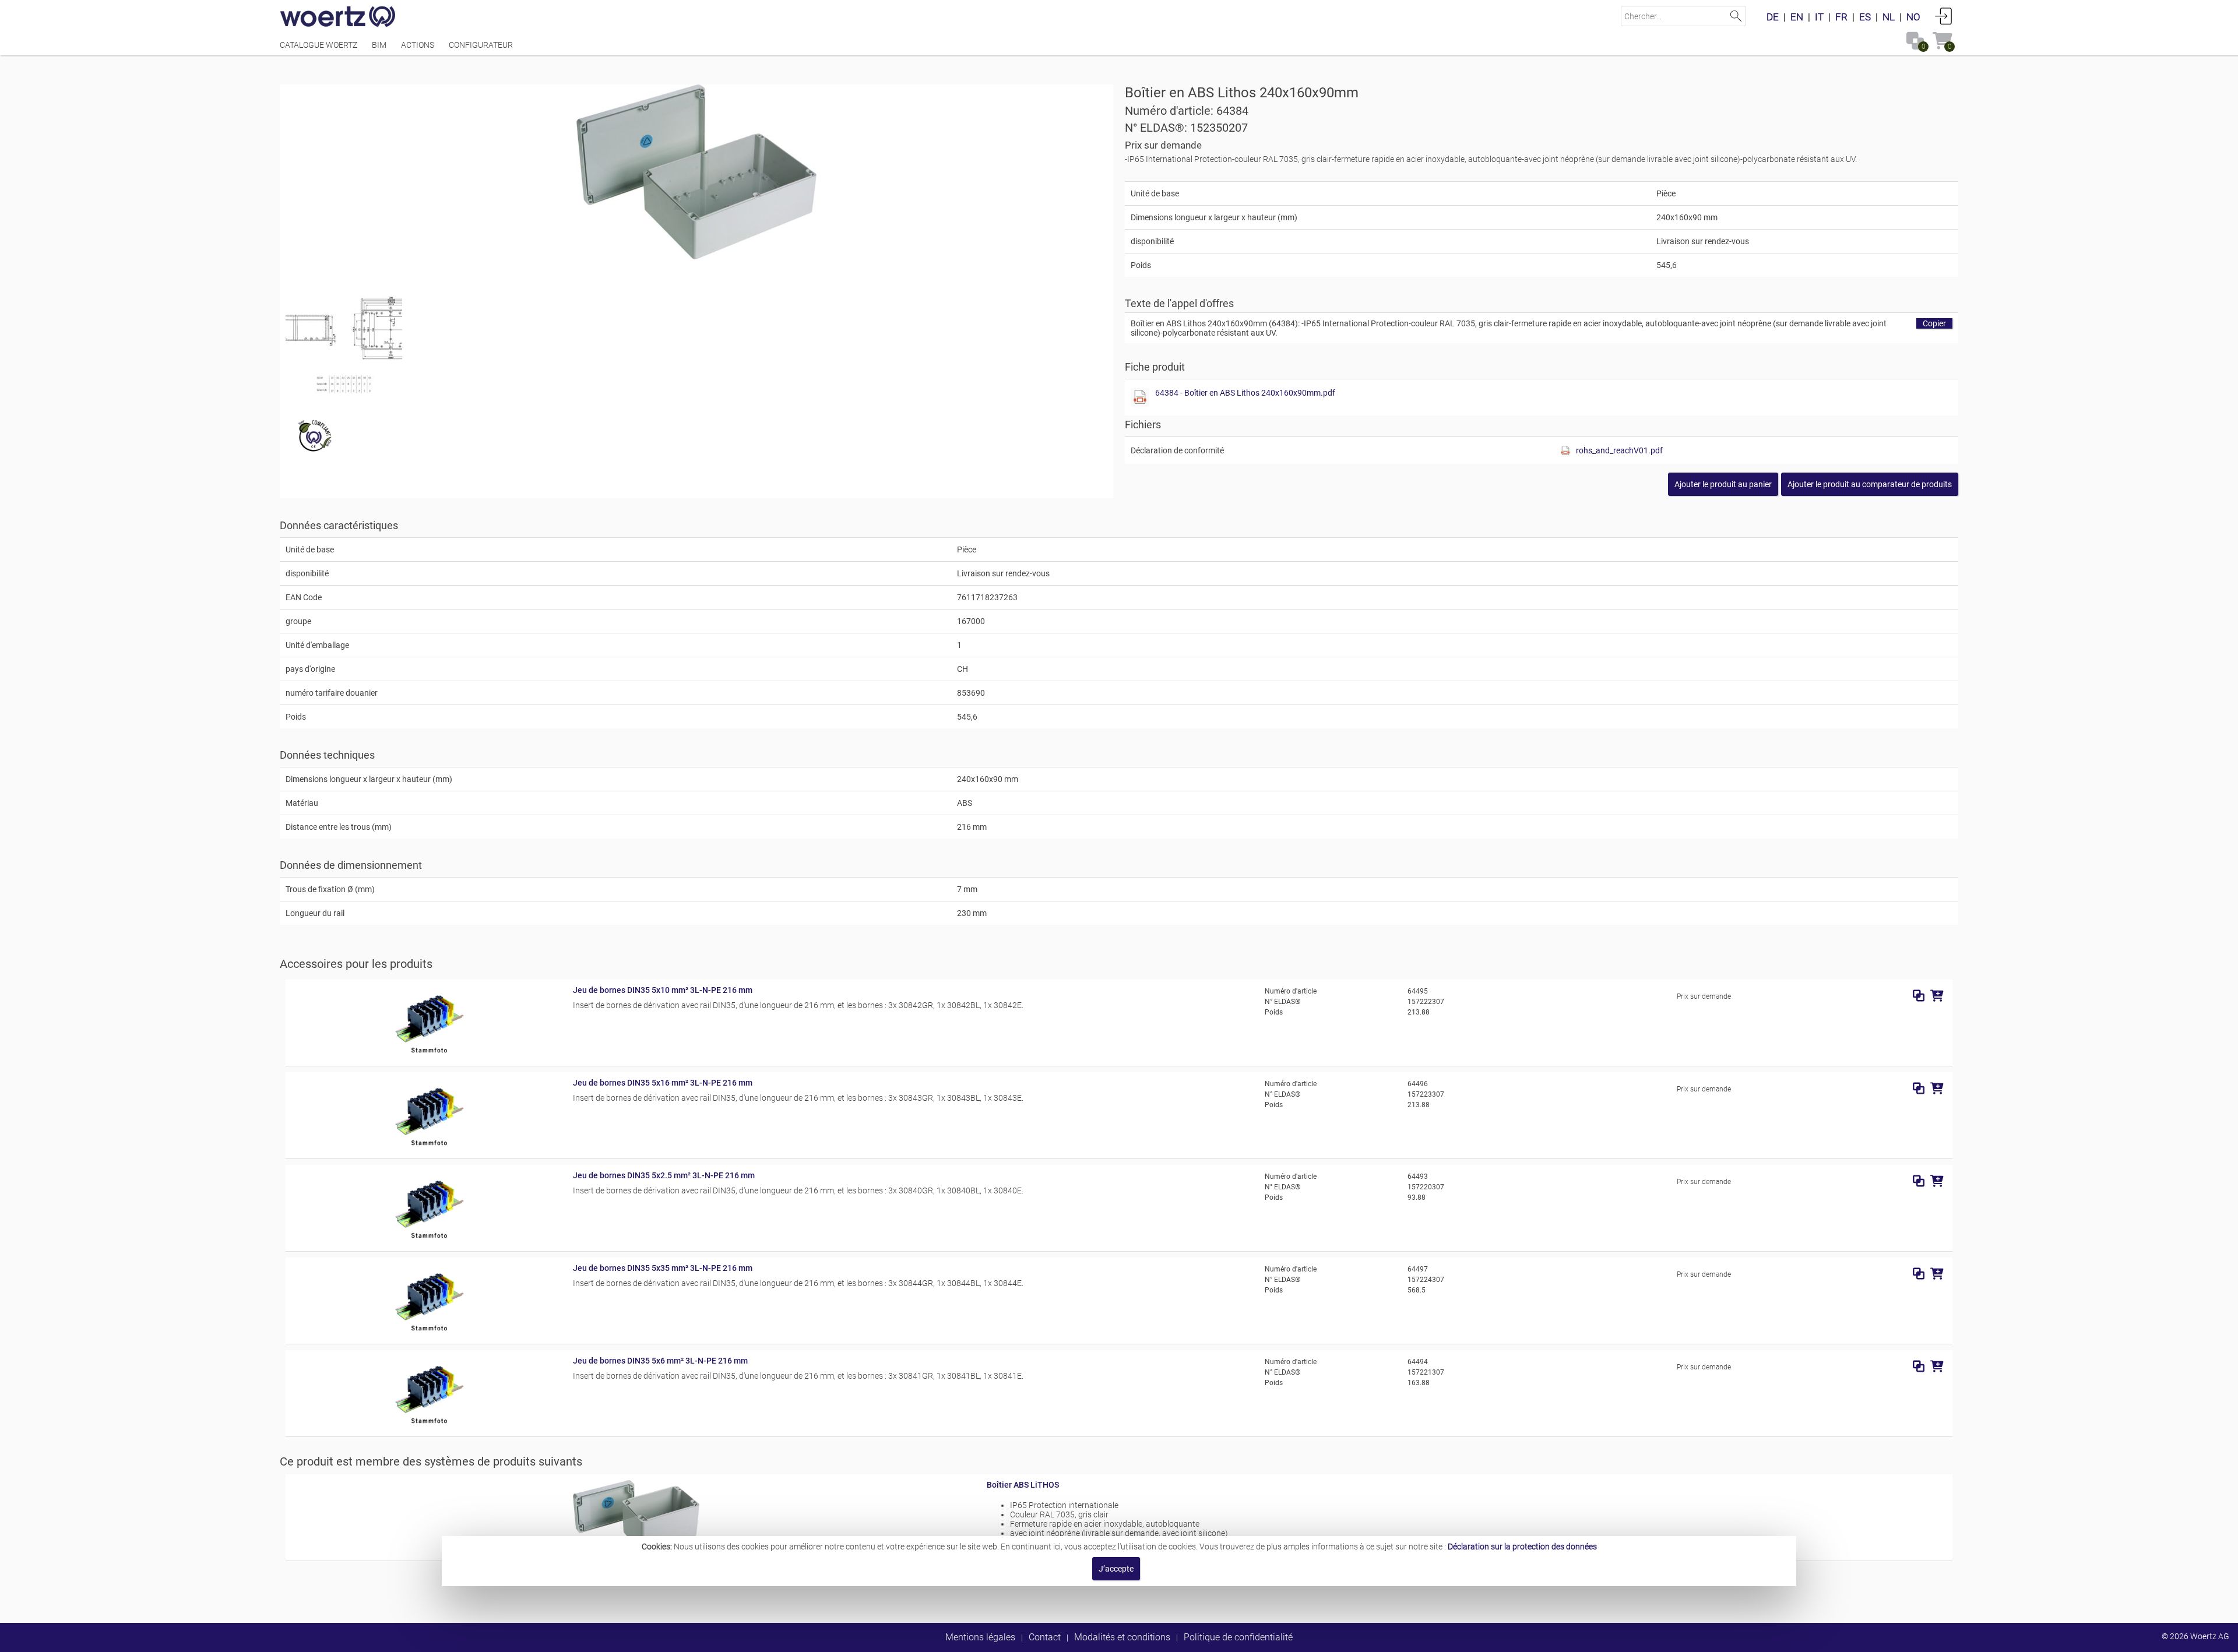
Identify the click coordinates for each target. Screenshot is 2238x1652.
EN (1797, 17)
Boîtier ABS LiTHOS (1023, 1485)
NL (1889, 17)
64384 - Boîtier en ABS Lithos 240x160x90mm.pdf (1245, 393)
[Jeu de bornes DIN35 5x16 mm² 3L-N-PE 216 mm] (429, 1148)
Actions (418, 45)
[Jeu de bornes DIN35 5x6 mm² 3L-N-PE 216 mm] (429, 1426)
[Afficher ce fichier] (344, 335)
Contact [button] (1045, 1637)
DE (1773, 17)
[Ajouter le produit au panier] (1937, 996)
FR (1841, 17)
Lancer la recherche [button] (1736, 16)
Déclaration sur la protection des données (1522, 1547)
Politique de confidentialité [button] (1238, 1637)
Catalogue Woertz (319, 45)
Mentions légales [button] (980, 1637)
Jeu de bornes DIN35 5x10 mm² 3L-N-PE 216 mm (663, 990)
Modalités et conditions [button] (1122, 1637)
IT (1819, 17)
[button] (1870, 484)
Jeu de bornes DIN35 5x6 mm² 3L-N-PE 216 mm (660, 1361)
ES (1865, 17)
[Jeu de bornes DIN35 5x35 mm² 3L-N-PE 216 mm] (429, 1333)
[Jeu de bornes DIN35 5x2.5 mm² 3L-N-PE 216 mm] (429, 1241)
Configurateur (481, 45)
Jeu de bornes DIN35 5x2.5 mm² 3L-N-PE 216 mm (664, 1175)
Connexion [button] (1944, 16)
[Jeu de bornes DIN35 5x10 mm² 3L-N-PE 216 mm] (429, 1055)
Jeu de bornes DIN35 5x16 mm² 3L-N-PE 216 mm (663, 1083)
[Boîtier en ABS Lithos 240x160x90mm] (697, 172)
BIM (379, 45)
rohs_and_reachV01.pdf (1619, 450)
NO (1913, 17)
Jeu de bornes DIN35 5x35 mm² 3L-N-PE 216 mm (663, 1268)
